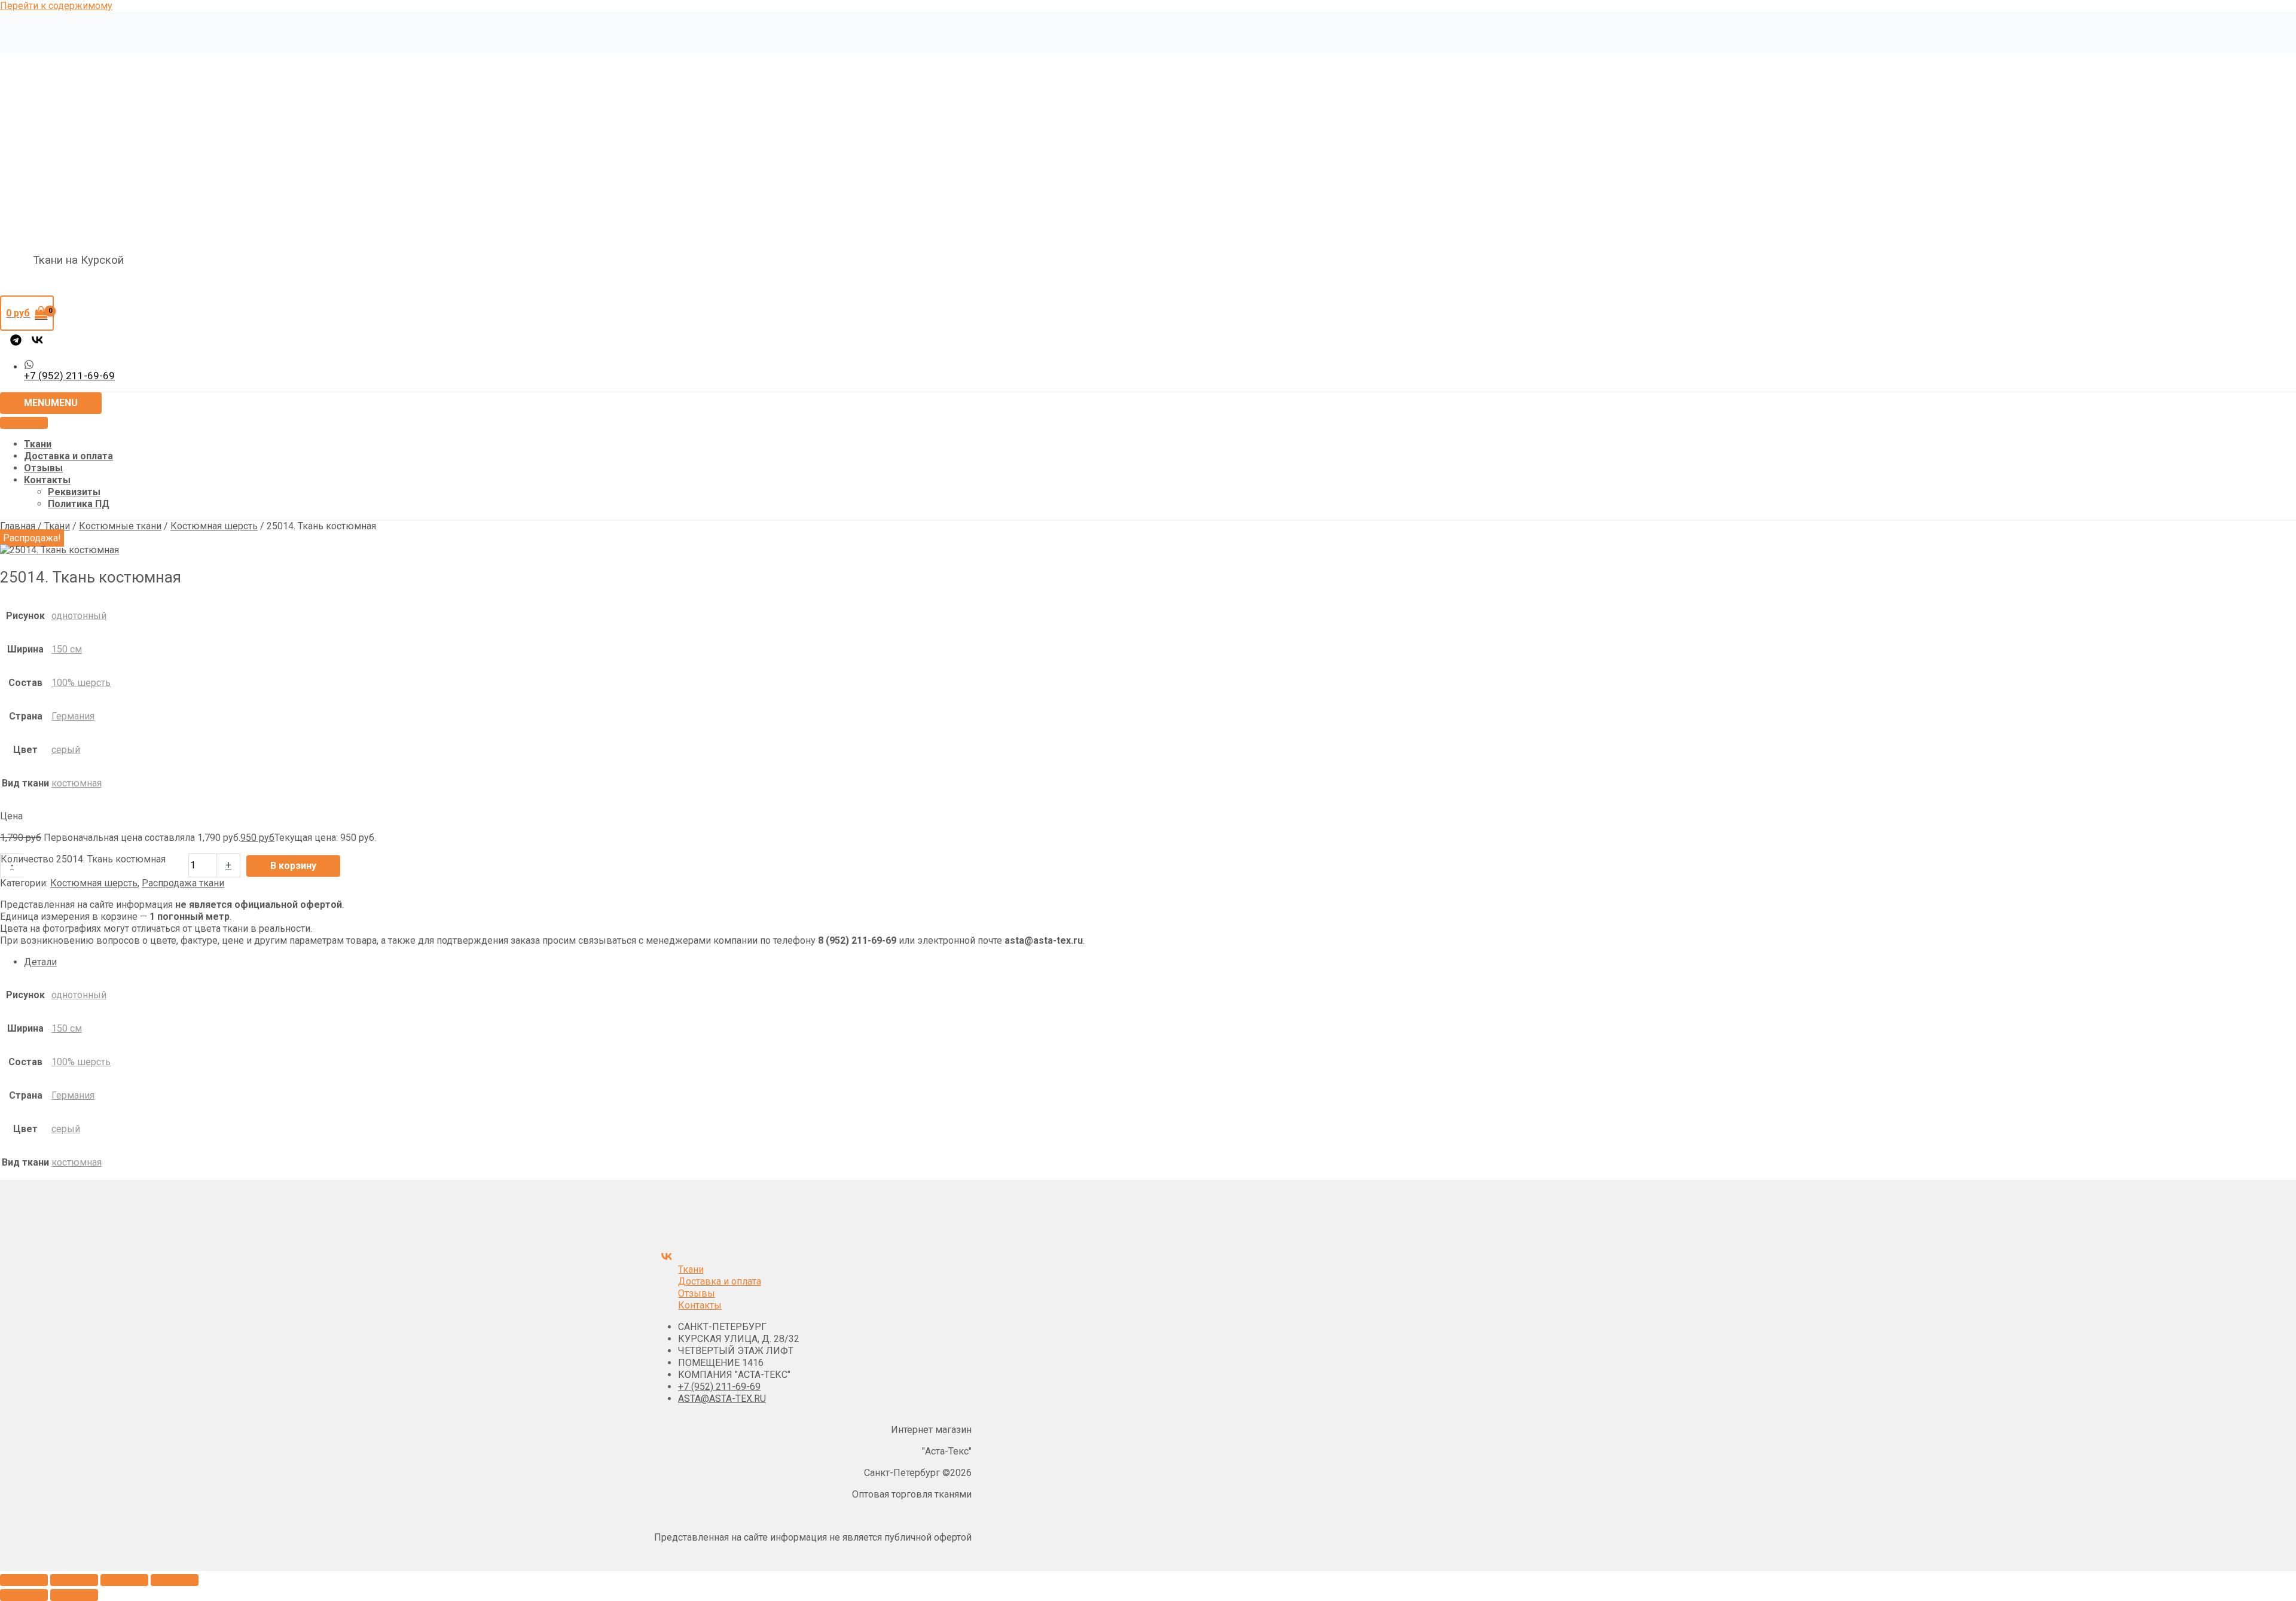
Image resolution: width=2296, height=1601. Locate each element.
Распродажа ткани (183, 883)
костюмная (77, 783)
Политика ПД (79, 504)
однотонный (79, 616)
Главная (18, 526)
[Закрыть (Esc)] (175, 1580)
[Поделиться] (124, 1580)
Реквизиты (74, 492)
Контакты (47, 480)
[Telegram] (16, 342)
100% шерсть (81, 683)
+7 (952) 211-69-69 (719, 1387)
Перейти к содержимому (56, 6)
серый (66, 750)
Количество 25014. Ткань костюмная (83, 859)
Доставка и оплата (68, 456)
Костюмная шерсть (214, 526)
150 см (67, 649)
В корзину (293, 866)
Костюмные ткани (120, 526)
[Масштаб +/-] (24, 1580)
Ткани (38, 444)
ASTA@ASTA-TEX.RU (722, 1399)
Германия (73, 716)
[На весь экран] (74, 1580)
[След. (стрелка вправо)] (74, 1595)
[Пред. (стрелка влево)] (24, 1595)
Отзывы (43, 468)
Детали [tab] (40, 962)
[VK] (37, 342)
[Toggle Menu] (24, 423)
